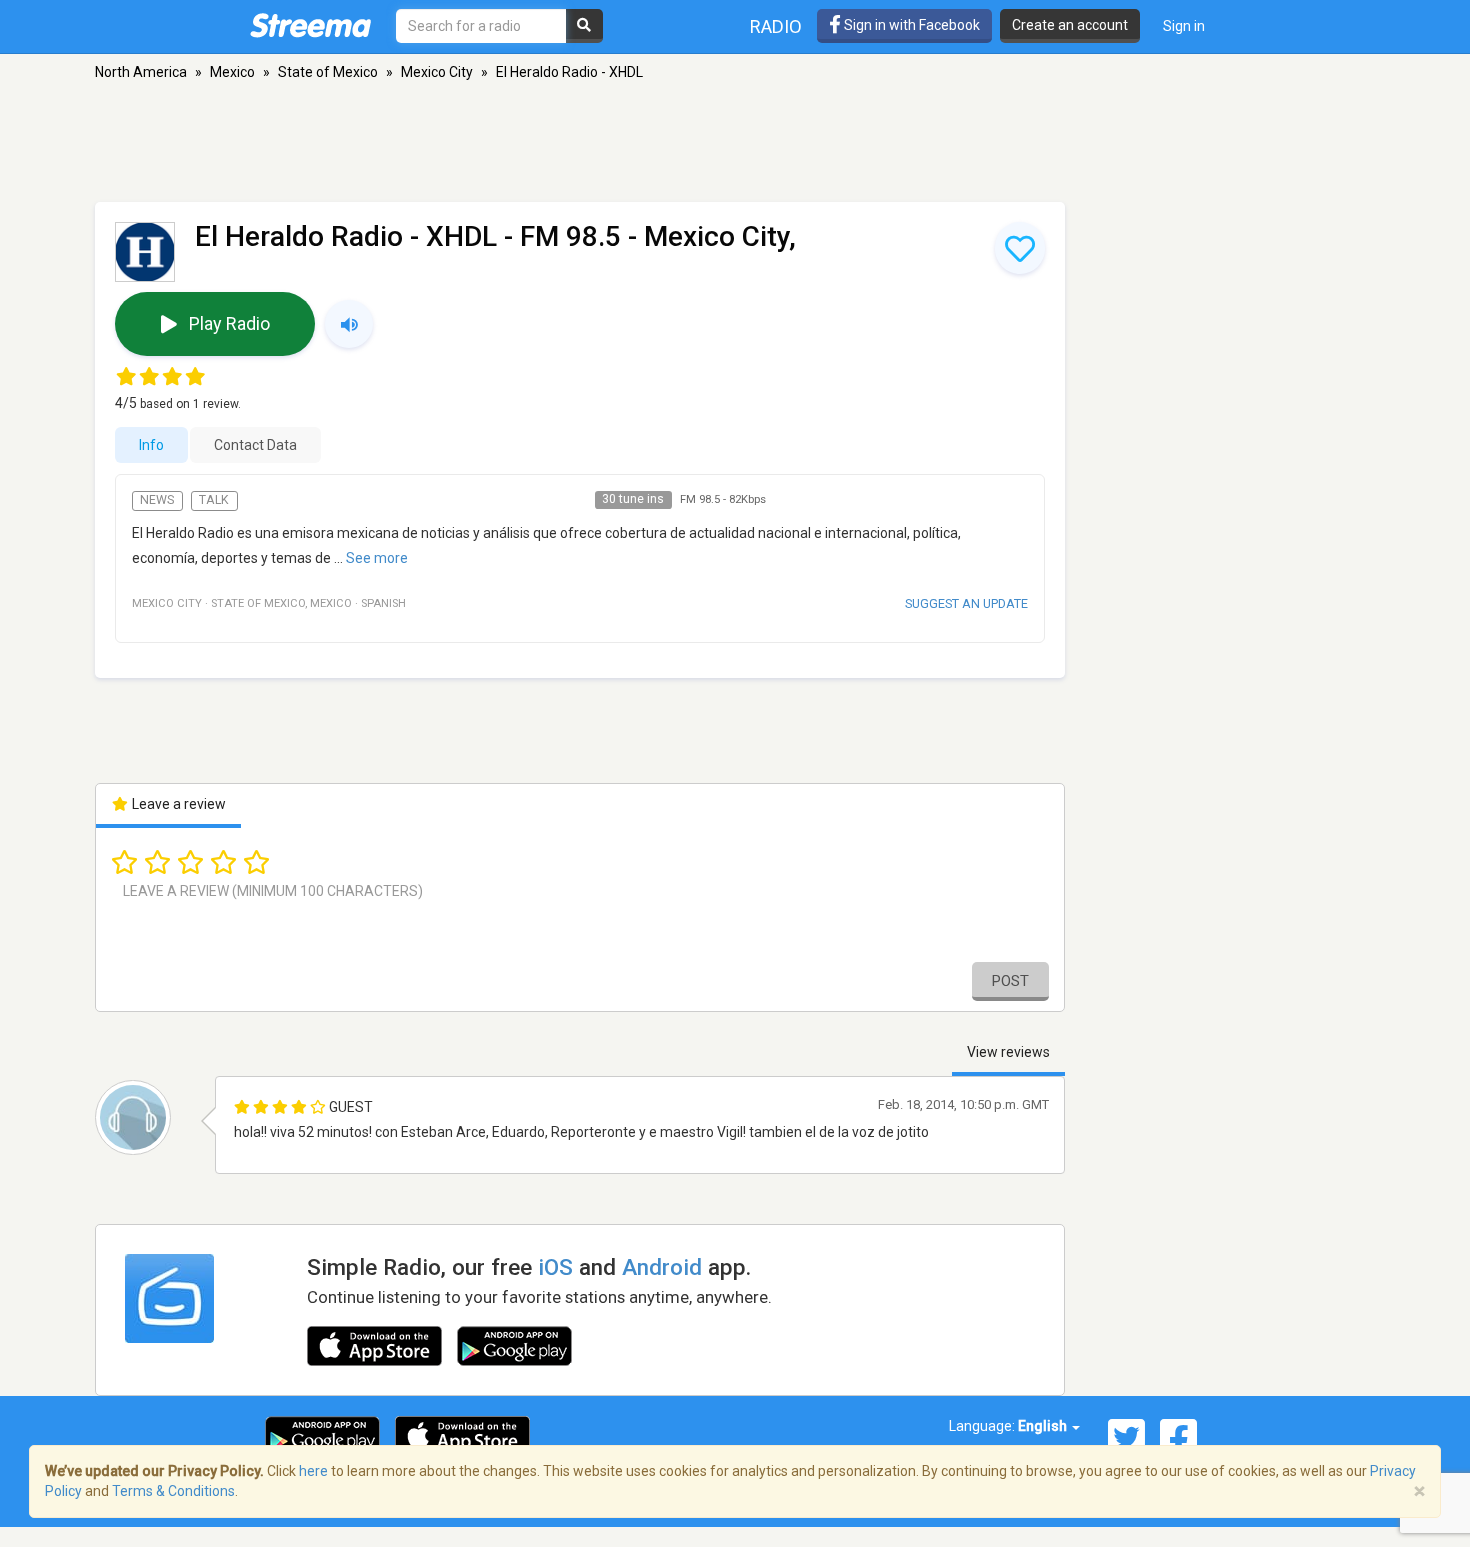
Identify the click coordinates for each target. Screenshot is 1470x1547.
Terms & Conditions (173, 1491)
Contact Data (255, 445)
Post (1010, 981)
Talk (214, 500)
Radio (776, 26)
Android (662, 1267)
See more (377, 558)
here (313, 1471)
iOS (555, 1267)
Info (151, 445)
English (1044, 1426)
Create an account (1070, 25)
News (157, 500)
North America (141, 72)
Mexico (232, 72)
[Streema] (310, 25)
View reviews (1008, 1052)
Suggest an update (966, 603)
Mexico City (437, 72)
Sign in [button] (1184, 26)
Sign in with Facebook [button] (910, 25)
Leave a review (177, 804)
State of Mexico (328, 72)
